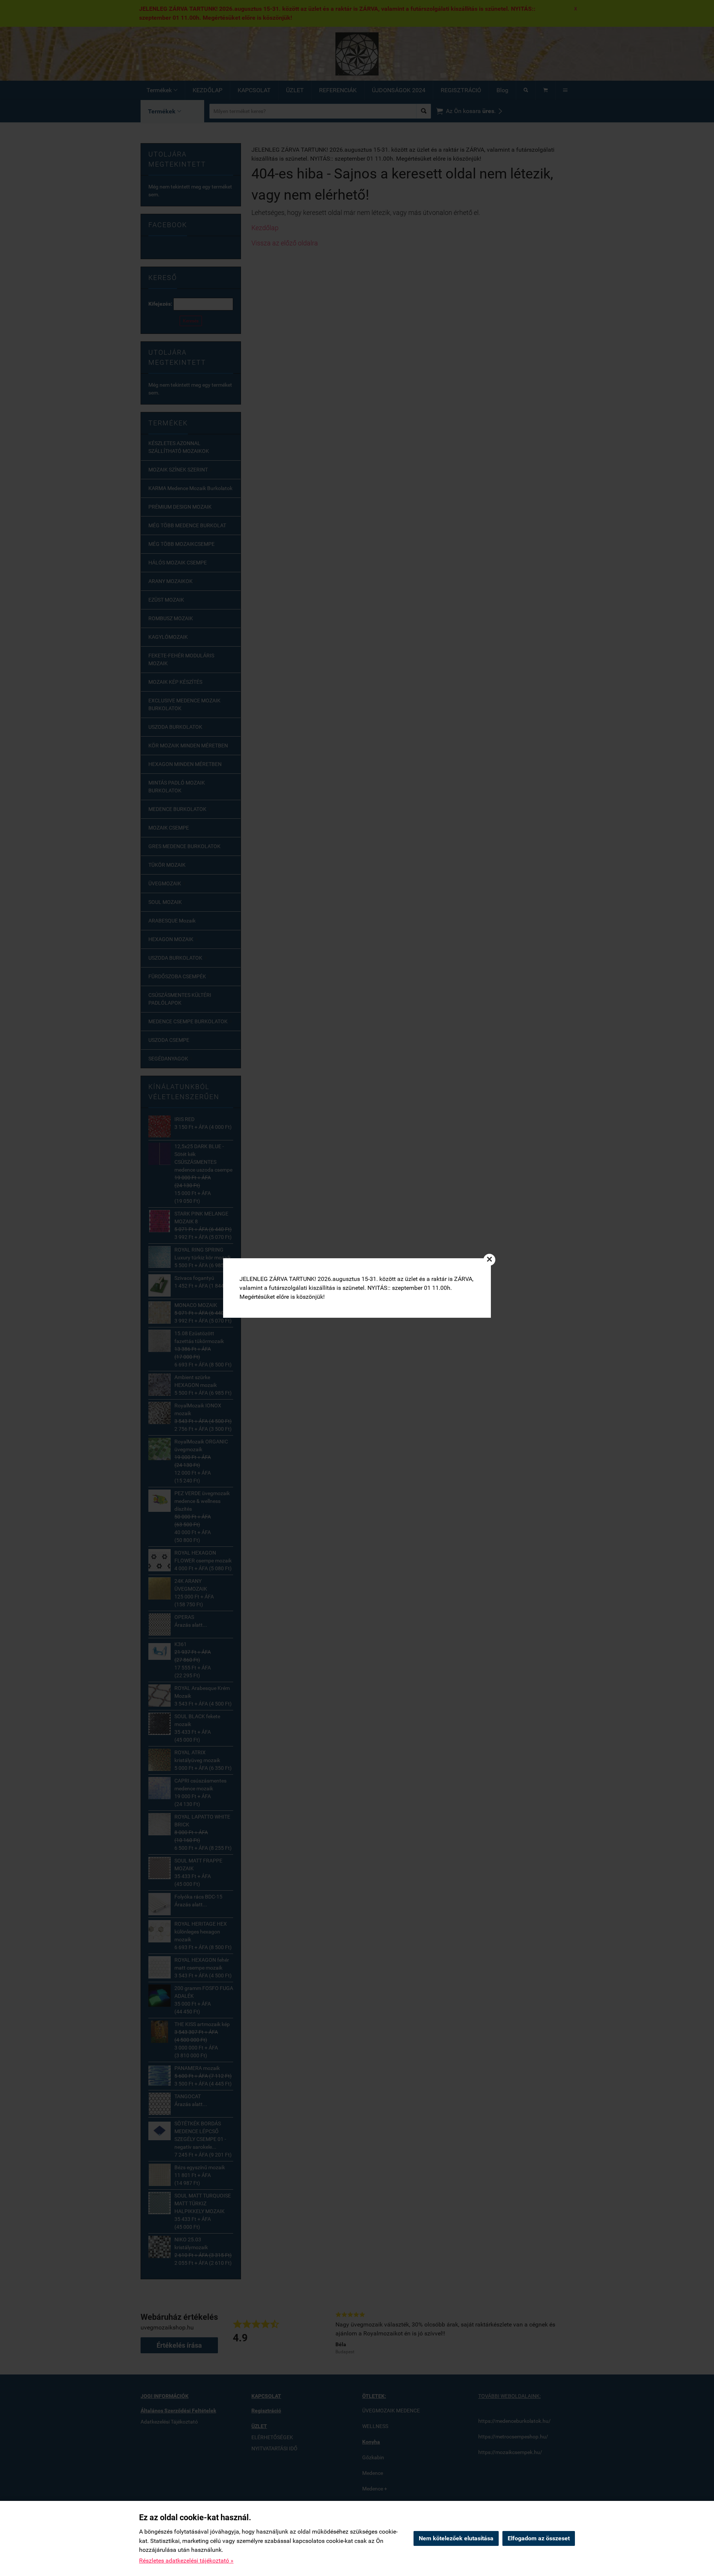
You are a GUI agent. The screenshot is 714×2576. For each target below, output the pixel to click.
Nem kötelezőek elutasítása (456, 2538)
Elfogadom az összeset (539, 2538)
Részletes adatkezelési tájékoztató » (186, 2561)
